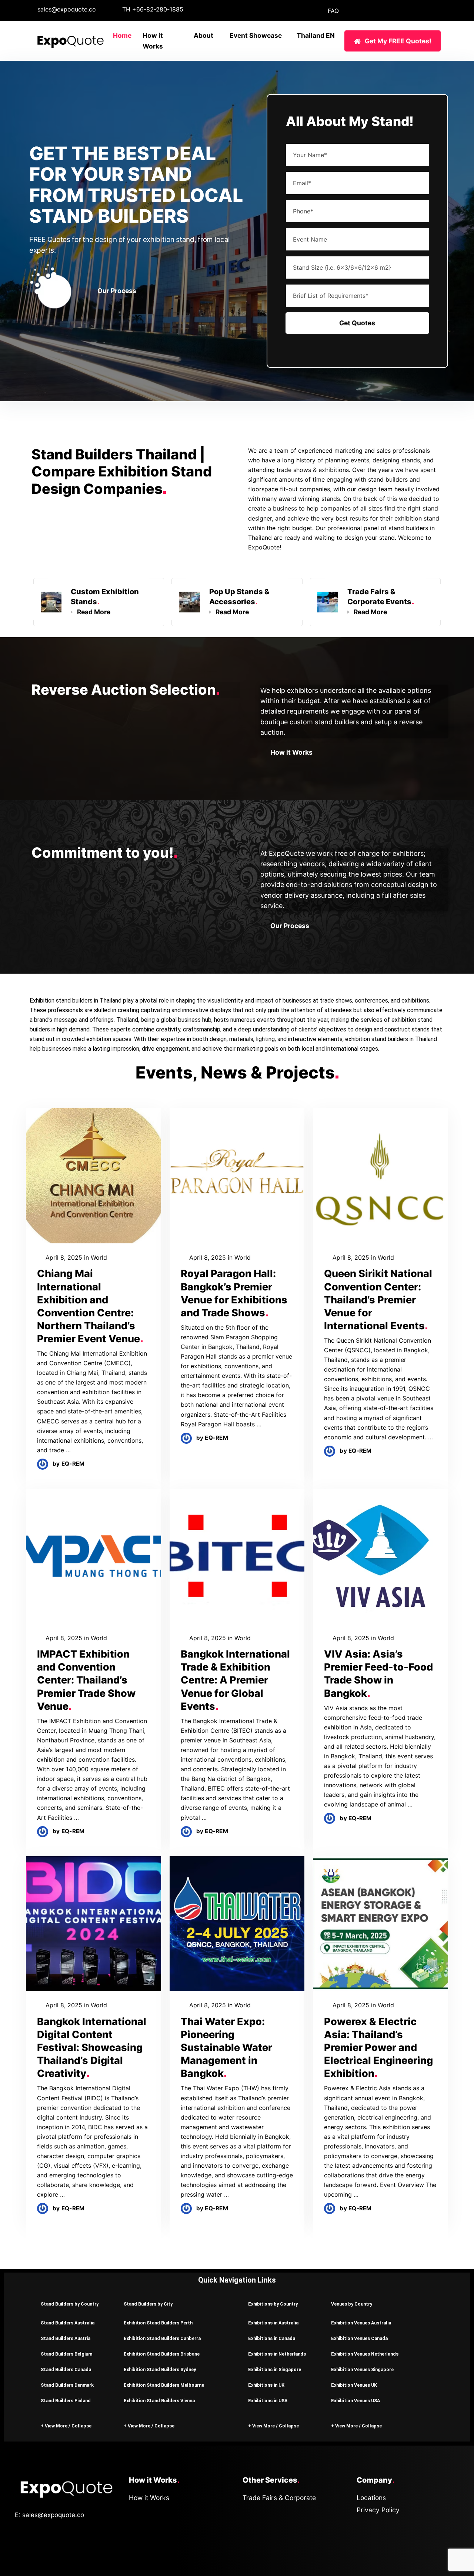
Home (122, 35)
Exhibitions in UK (266, 2385)
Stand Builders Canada (66, 2369)
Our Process (117, 291)
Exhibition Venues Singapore (362, 2369)
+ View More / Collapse (66, 2426)
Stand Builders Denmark (67, 2385)
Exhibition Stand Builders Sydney (160, 2369)
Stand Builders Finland (66, 2401)
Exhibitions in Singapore (275, 2369)
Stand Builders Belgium (66, 2354)
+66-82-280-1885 (158, 9)
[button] (71, 2304)
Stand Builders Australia (68, 2323)
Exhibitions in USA (268, 2401)
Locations (371, 2498)
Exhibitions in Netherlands (277, 2354)
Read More (94, 612)
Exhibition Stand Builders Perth (158, 2323)
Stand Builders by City (148, 2304)
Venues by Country (352, 2304)
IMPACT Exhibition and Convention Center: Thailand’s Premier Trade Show (86, 1680)
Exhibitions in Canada (272, 2338)
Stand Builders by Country (70, 2304)
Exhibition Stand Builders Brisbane (162, 2354)
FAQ (333, 11)
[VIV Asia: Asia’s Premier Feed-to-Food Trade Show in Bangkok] (380, 1556)
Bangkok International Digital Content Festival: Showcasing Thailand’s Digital (92, 2047)
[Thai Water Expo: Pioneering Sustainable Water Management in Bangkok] (237, 1924)
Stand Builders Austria (66, 2338)
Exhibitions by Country (273, 2304)
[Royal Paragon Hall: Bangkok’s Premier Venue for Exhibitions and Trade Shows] (237, 1176)
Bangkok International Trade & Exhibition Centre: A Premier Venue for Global (235, 1680)
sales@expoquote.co (67, 9)
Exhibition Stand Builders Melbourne (164, 2385)
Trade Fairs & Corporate (279, 2498)
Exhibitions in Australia (273, 2323)
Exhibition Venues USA (355, 2401)
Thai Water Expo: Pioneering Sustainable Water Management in (226, 2047)
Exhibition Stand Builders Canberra (162, 2338)
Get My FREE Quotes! (398, 41)
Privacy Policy (378, 2510)
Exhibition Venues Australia (361, 2323)
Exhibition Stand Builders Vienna (159, 2401)
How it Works (291, 752)
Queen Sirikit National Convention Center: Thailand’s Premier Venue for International (378, 1299)
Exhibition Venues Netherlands (365, 2354)
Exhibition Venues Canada (359, 2338)
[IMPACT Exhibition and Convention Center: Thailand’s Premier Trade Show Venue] (94, 1556)
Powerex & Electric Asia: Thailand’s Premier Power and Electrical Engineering (378, 2047)
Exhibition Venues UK (354, 2385)
